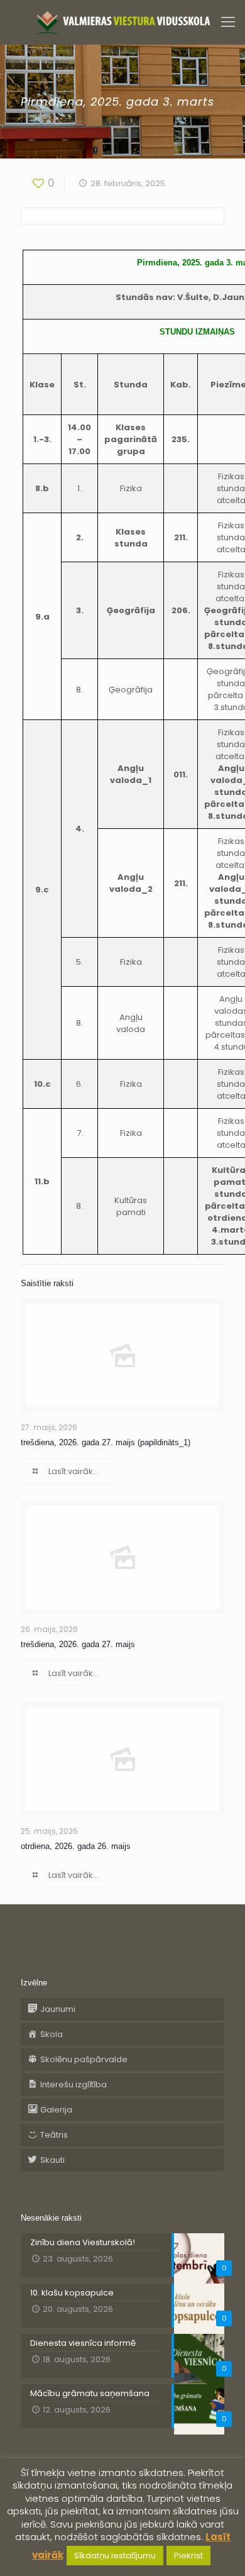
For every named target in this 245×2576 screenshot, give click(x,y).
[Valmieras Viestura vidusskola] (122, 22)
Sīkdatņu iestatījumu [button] (115, 2556)
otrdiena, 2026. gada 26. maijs (76, 1846)
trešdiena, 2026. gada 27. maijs (78, 1644)
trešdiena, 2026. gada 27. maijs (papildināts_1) (106, 1442)
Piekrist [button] (188, 2556)
